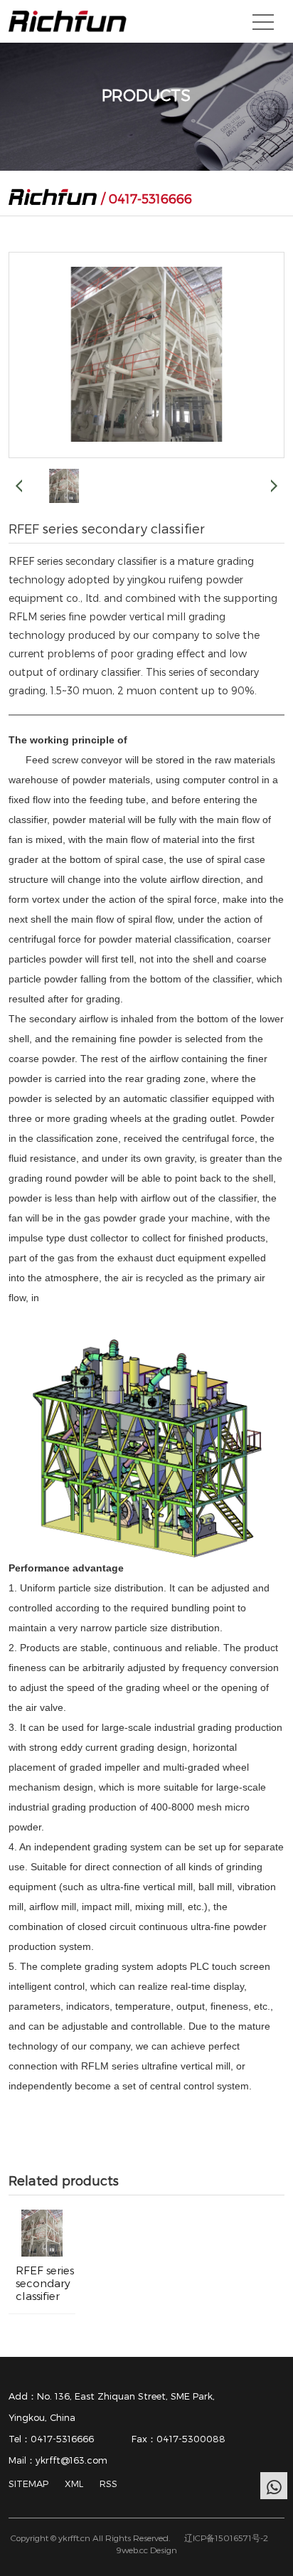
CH (230, 24)
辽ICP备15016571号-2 (226, 2538)
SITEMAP (28, 2484)
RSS (108, 2484)
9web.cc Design (146, 2550)
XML (74, 2484)
